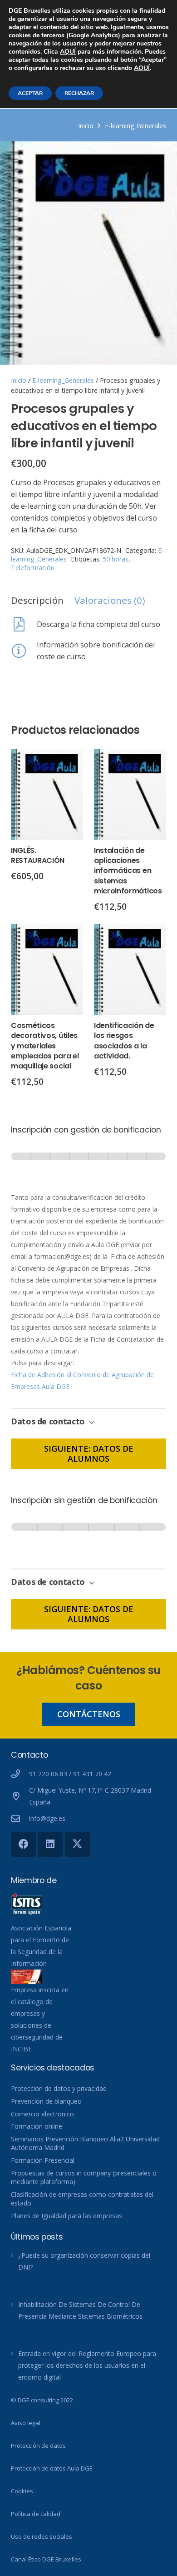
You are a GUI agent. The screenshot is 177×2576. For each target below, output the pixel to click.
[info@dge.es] (20, 1818)
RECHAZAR (79, 93)
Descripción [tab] (37, 600)
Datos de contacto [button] (49, 1421)
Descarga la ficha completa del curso (98, 624)
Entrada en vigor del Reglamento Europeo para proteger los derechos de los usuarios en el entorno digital (87, 2365)
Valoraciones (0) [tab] (110, 600)
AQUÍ (68, 52)
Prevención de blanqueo (46, 2101)
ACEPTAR (30, 93)
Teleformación (33, 568)
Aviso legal (26, 2423)
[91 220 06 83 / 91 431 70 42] (20, 1774)
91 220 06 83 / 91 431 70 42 (70, 1774)
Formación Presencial (43, 2160)
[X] (77, 1844)
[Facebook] (23, 1844)
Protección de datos (38, 2446)
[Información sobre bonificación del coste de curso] (24, 651)
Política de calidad (36, 2514)
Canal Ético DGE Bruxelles (46, 2559)
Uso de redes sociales (42, 2536)
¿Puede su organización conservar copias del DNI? (84, 2261)
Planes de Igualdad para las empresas (66, 2216)
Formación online (37, 2126)
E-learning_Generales (135, 126)
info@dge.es (47, 1818)
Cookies (22, 2491)
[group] (88, 1165)
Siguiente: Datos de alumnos (89, 1453)
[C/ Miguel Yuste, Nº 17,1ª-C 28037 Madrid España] (20, 1796)
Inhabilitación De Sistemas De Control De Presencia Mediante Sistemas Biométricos (80, 2310)
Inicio (86, 126)
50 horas (116, 559)
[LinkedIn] (50, 1844)
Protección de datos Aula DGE (52, 2468)
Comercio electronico (42, 2114)
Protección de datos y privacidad (59, 2088)
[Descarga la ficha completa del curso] (24, 624)
